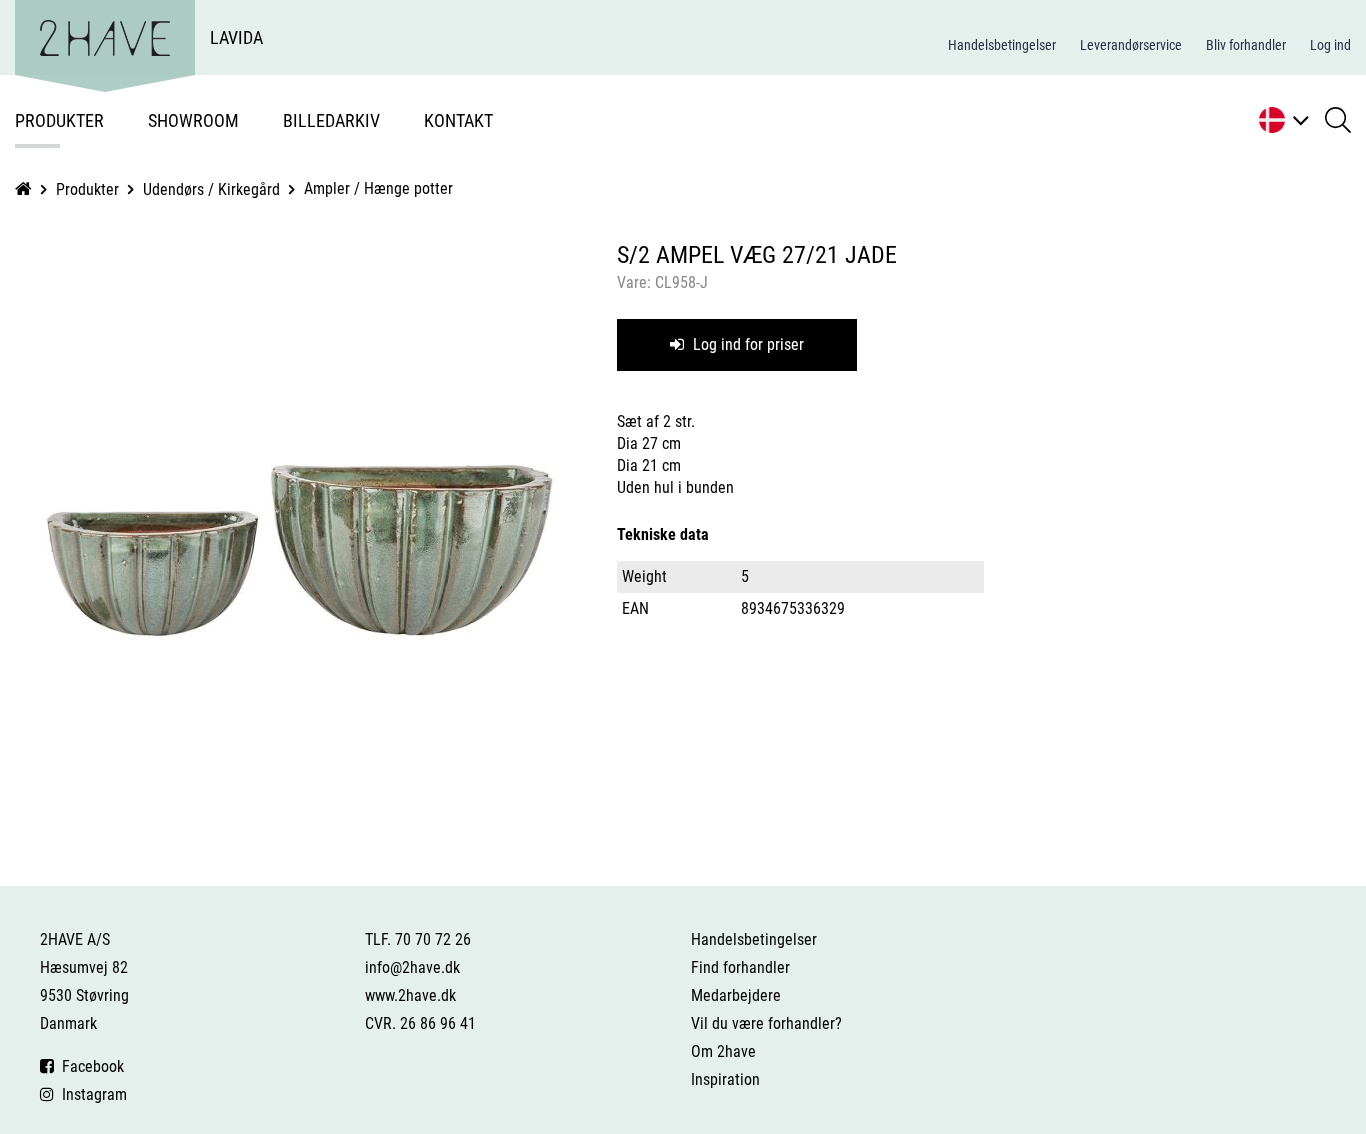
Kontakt (458, 120)
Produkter (59, 120)
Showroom (193, 120)
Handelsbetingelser (1002, 45)
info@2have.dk (412, 967)
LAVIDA (236, 37)
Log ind (1330, 45)
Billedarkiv (331, 120)
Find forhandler (740, 967)
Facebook (89, 1066)
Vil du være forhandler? (766, 1023)
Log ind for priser (746, 344)
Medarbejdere (736, 995)
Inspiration (725, 1079)
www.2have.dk (410, 995)
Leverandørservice (1131, 45)
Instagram (90, 1094)
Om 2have (723, 1051)
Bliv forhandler (1246, 45)
